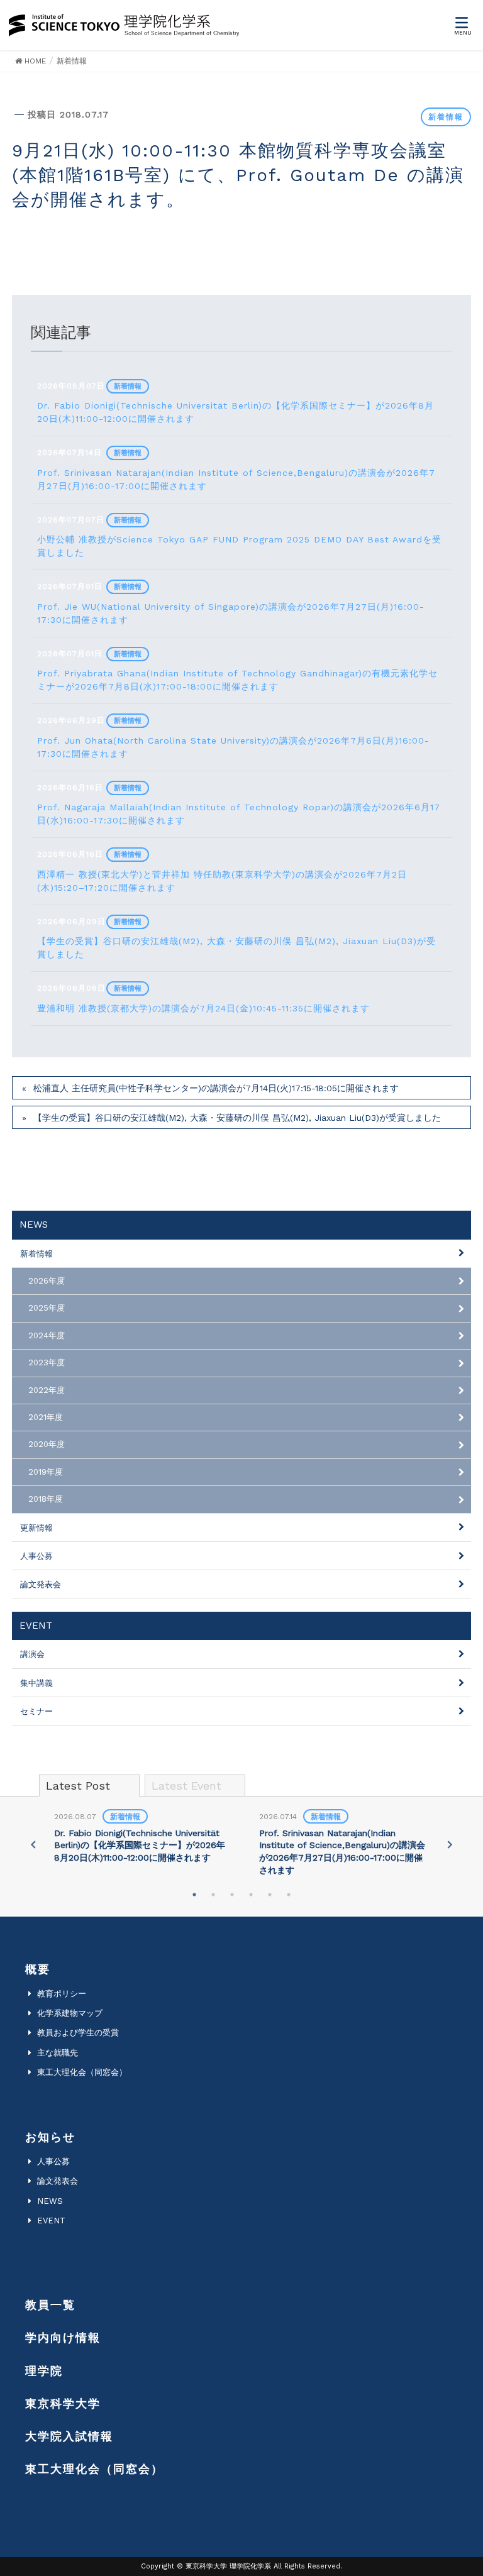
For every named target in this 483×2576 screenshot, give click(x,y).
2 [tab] (213, 1895)
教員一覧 (50, 2305)
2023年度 (47, 1362)
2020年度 (47, 1444)
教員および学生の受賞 (78, 2033)
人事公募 (36, 1556)
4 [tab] (251, 1895)
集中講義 (36, 1683)
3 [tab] (232, 1895)
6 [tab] (289, 1895)
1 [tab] (194, 1895)
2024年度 (47, 1335)
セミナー (36, 1711)
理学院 (44, 2371)
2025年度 (47, 1308)
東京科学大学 (63, 2403)
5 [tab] (270, 1895)
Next (450, 1844)
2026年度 (47, 1281)
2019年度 (46, 1472)
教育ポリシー (62, 1994)
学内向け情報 (63, 2337)
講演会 (32, 1654)
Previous (33, 1844)
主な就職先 (58, 2053)
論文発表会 (41, 1584)
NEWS (50, 2201)
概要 (38, 1969)
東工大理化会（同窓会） (82, 2072)
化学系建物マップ (70, 2013)
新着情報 (446, 117)
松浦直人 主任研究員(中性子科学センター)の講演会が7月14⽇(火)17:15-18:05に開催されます (216, 1088)
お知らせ (50, 2137)
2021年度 (46, 1417)
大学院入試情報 (69, 2436)
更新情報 (36, 1528)
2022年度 (47, 1390)
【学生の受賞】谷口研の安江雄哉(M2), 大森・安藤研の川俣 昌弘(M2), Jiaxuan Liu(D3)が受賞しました (237, 1118)
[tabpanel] (140, 1838)
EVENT (51, 2221)
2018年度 (46, 1499)
